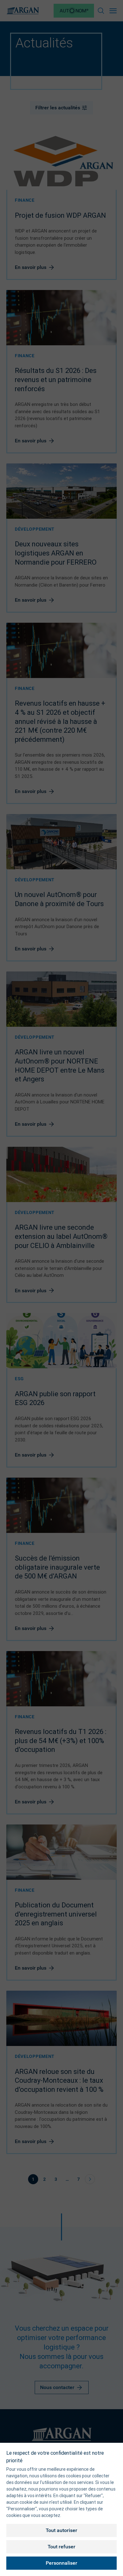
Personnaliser (61, 2563)
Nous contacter (57, 2387)
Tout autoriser (61, 2530)
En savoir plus (31, 267)
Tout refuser (61, 2547)
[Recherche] (101, 11)
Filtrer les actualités (58, 108)
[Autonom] (74, 11)
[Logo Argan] (23, 11)
